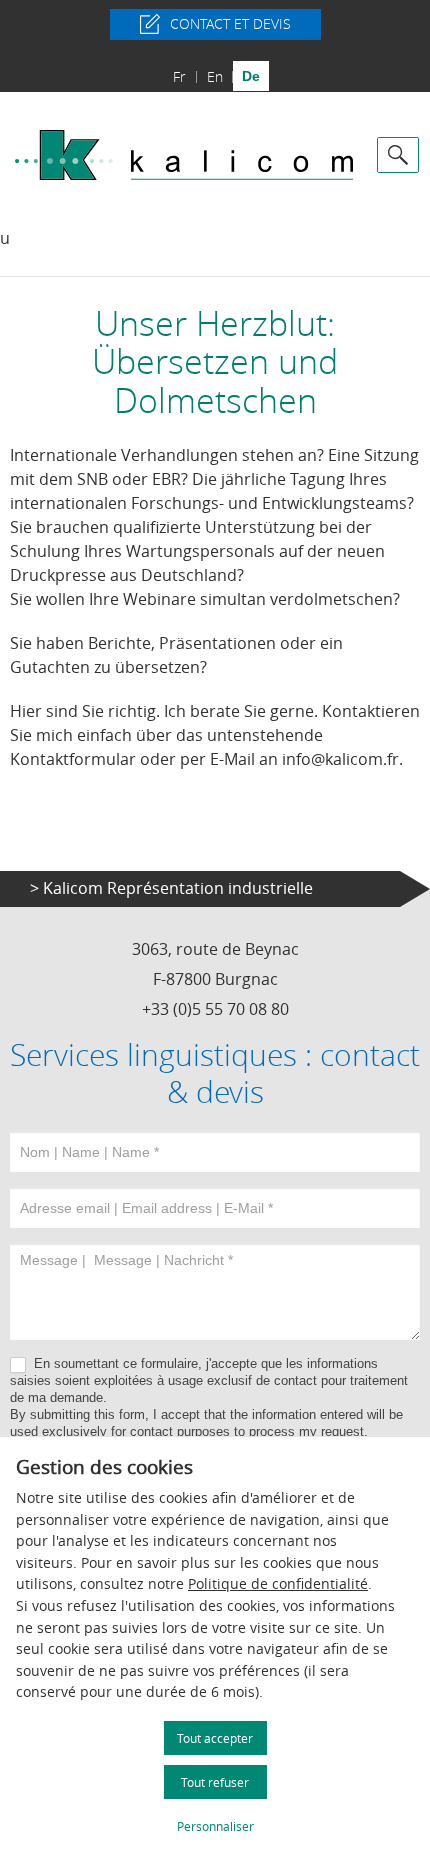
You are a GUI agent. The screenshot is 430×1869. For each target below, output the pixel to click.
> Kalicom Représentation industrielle (171, 888)
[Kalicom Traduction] (184, 155)
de (251, 76)
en (215, 76)
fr (179, 76)
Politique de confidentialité (278, 1583)
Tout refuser (215, 1782)
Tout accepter (215, 1738)
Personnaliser (215, 1826)
